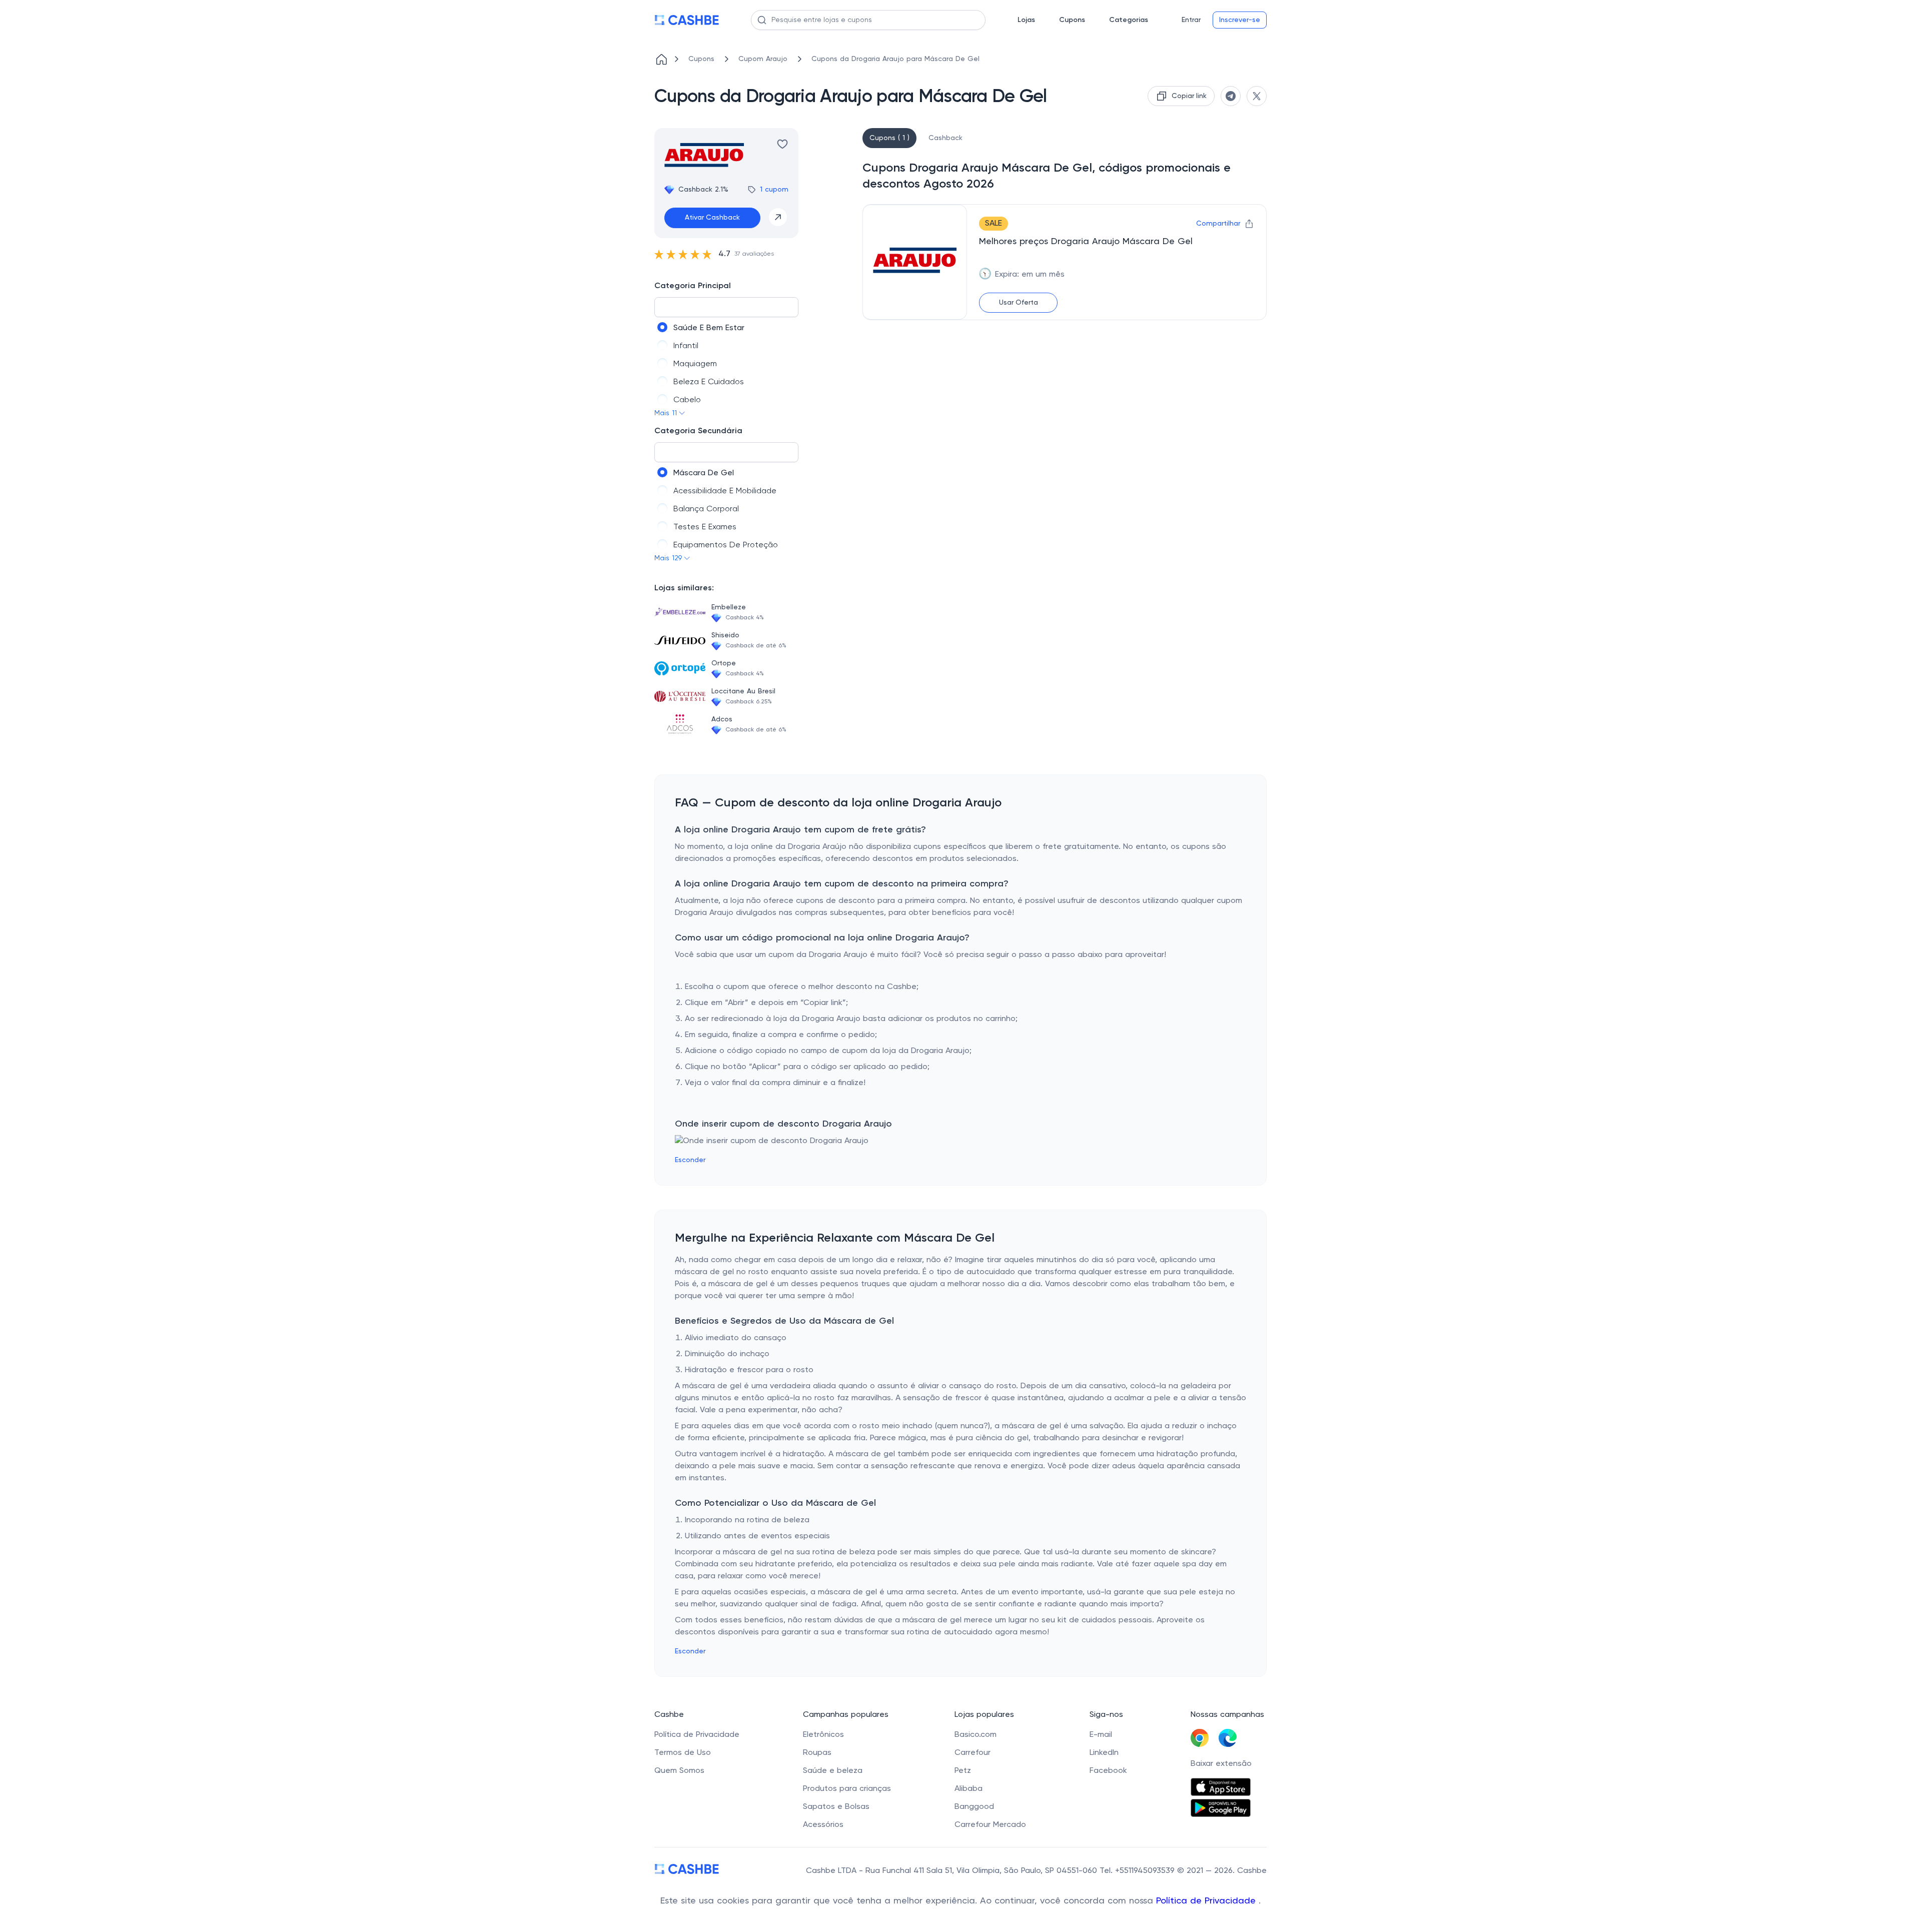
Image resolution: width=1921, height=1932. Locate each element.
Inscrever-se (1240, 20)
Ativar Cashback (712, 218)
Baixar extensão (1221, 1764)
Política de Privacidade (1207, 1901)
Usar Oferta (1019, 303)
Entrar (1191, 20)
